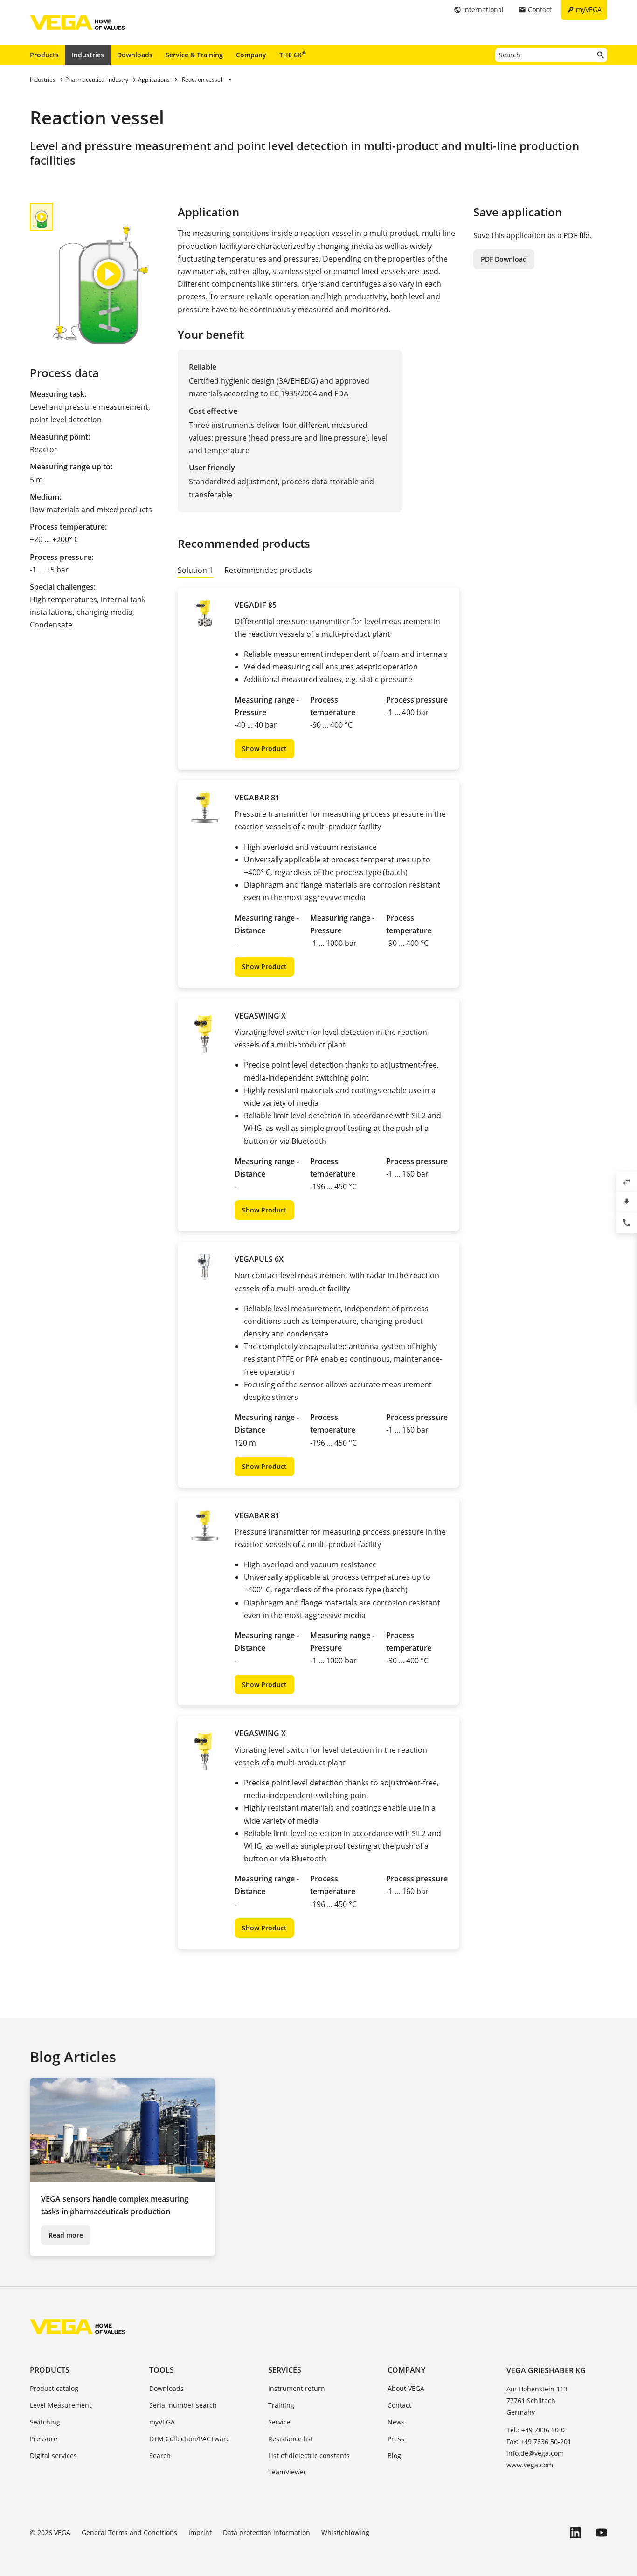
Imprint (200, 2532)
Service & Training (194, 55)
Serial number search (183, 2405)
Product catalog (54, 2388)
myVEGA (162, 2422)
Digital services (53, 2455)
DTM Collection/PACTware (190, 2439)
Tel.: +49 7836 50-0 (536, 2430)
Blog (394, 2455)
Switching (45, 2422)
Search (160, 2455)
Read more (66, 2235)
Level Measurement (61, 2405)
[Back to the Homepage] (78, 2327)
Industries (88, 55)
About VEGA (406, 2388)
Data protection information (267, 2532)
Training (281, 2405)
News (396, 2422)
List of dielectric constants (309, 2455)
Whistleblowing (345, 2532)
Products (44, 55)
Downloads (135, 55)
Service (279, 2422)
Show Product (264, 748)
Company (251, 55)
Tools (162, 2370)
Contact (399, 2405)
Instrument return (297, 2388)
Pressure (44, 2439)
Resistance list (291, 2439)
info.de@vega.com (535, 2453)
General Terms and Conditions (129, 2532)
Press (396, 2439)
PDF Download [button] (504, 259)
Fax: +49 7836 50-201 (539, 2442)
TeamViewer (287, 2472)
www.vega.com (530, 2465)
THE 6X (293, 55)
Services (285, 2370)
